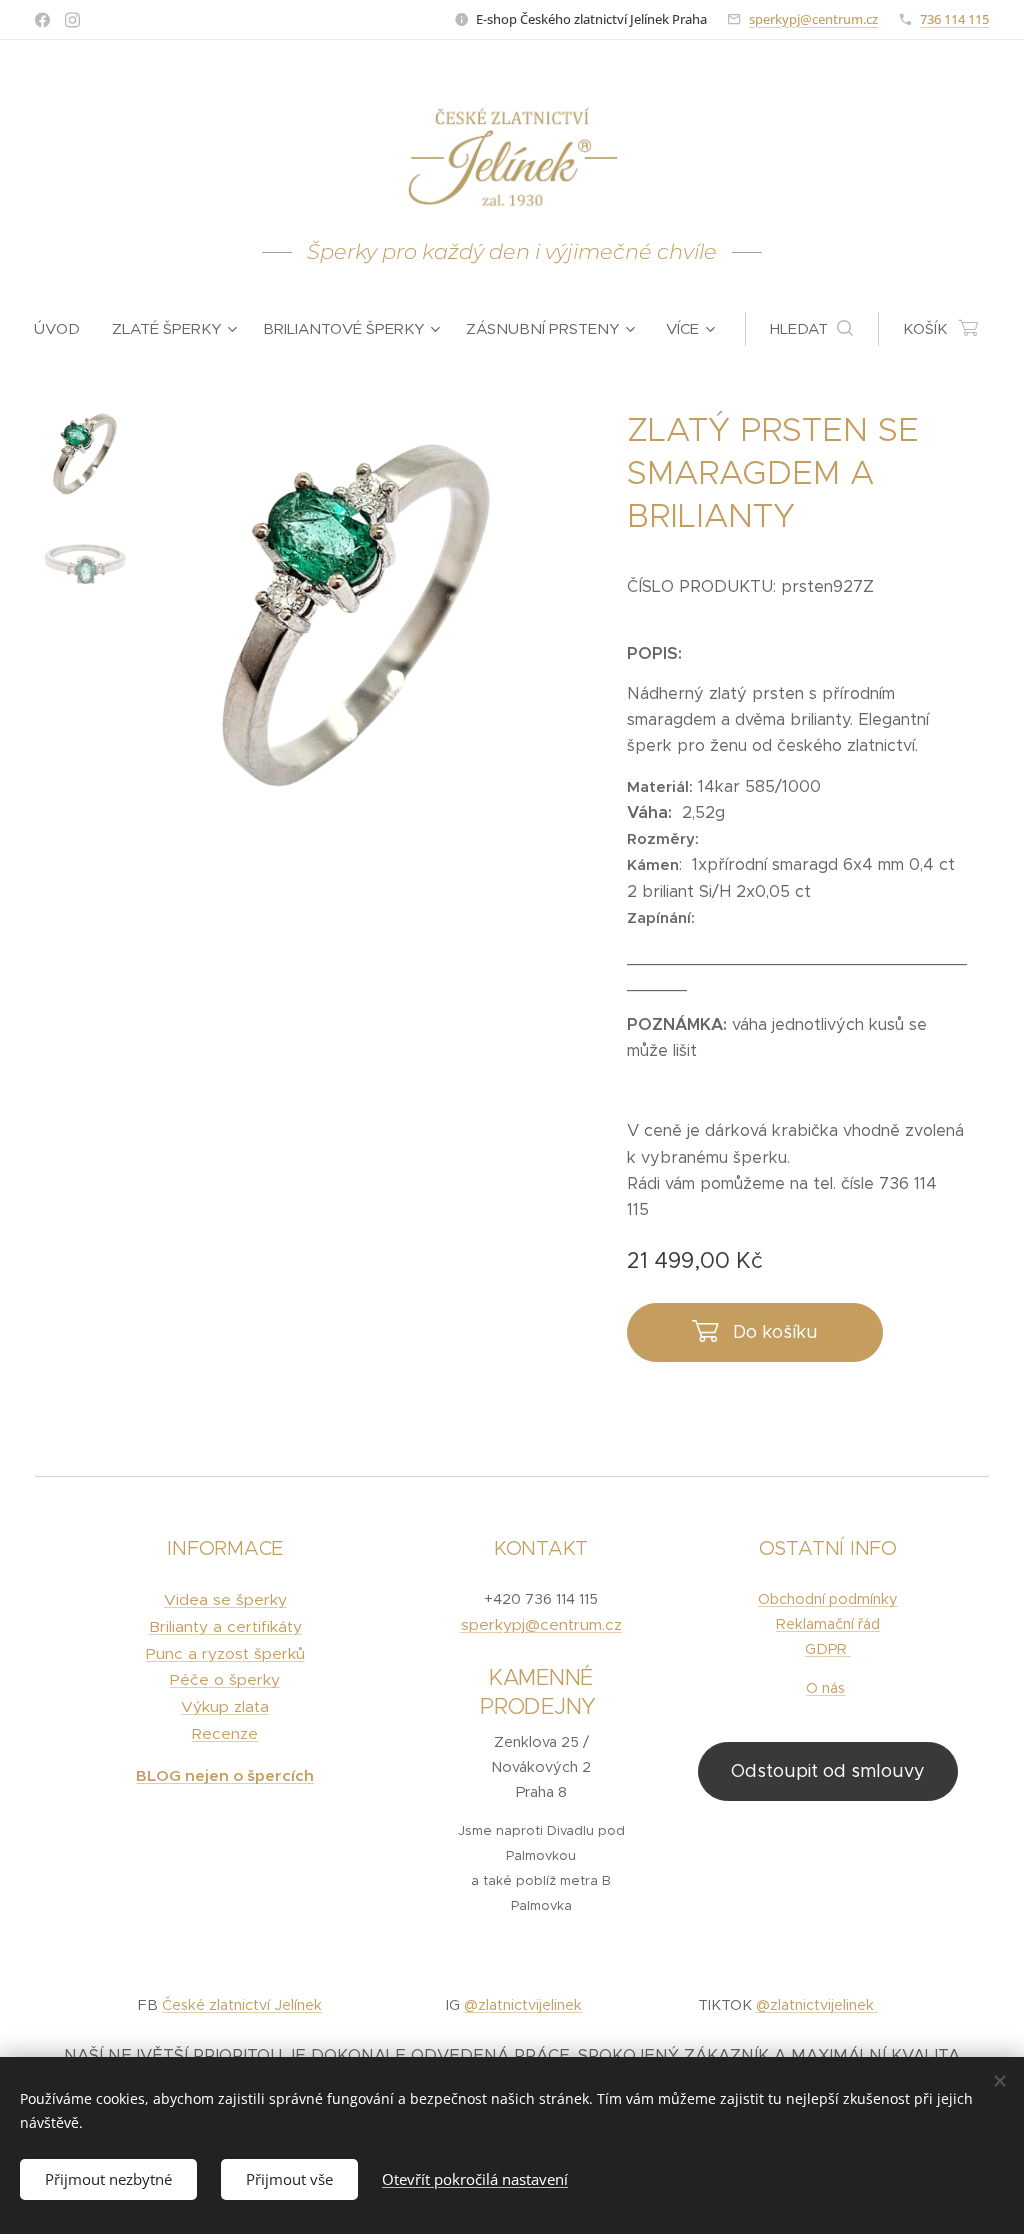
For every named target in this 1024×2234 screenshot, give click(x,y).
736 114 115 (954, 19)
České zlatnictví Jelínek (242, 2005)
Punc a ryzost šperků (225, 1653)
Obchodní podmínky (828, 1599)
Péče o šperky (225, 1679)
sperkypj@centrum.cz (813, 19)
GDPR (828, 1649)
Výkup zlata (225, 1706)
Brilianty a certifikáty (225, 1626)
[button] (811, 329)
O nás (825, 1688)
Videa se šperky (225, 1599)
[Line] (42, 20)
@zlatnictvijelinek (523, 2005)
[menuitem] (65, 329)
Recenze (225, 1733)
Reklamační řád (828, 1624)
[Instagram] (72, 20)
